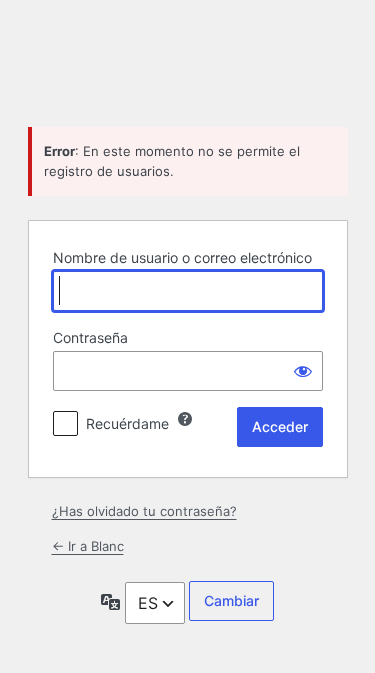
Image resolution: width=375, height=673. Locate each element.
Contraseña (90, 337)
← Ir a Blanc (88, 546)
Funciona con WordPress (188, 61)
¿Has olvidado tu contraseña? (144, 511)
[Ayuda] (185, 419)
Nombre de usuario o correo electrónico (182, 257)
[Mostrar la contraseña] (303, 371)
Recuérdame (127, 423)
